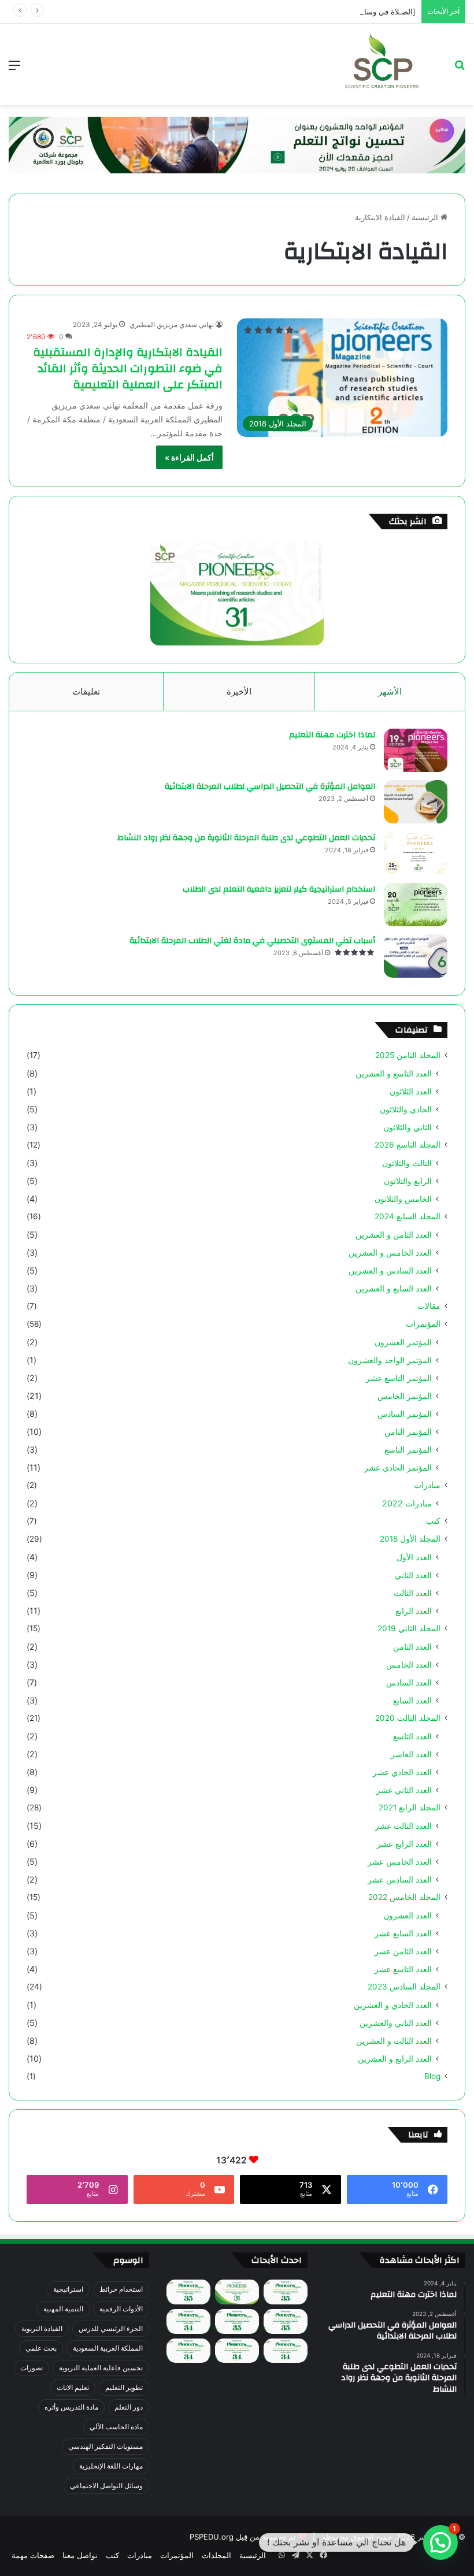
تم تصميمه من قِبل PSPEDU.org (243, 2537)
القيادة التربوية (42, 2328)
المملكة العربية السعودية (108, 2348)
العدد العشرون (408, 1915)
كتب (433, 1521)
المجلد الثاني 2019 (409, 1628)
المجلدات (216, 2555)
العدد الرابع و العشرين (395, 2059)
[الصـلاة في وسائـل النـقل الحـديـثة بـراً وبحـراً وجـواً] (331, 12)
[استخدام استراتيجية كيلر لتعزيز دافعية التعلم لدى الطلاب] (416, 905)
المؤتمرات (423, 1324)
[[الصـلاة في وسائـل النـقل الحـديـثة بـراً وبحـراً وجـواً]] (286, 2321)
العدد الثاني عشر (404, 1790)
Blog (432, 2076)
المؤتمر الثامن (408, 1432)
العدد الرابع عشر (404, 1844)
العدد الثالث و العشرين (394, 2041)
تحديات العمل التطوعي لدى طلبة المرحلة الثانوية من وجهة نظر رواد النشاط (246, 838)
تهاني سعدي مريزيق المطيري (172, 324)
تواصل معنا (80, 2555)
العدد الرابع (414, 1611)
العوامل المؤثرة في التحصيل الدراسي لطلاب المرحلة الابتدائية (270, 786)
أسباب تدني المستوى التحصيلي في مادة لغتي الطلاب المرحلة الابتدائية (252, 941)
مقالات (429, 1306)
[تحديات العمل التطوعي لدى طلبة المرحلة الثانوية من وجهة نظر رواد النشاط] (416, 853)
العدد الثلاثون (411, 1091)
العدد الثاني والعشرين (396, 2023)
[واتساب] (282, 2555)
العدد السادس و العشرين (390, 1270)
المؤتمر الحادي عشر (398, 1467)
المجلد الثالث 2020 (408, 1718)
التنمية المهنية (63, 2309)
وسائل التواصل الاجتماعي (106, 2486)
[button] (440, 2542)
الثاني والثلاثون (408, 1127)
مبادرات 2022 (407, 1503)
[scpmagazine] (382, 64)
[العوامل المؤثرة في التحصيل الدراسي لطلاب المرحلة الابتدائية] (416, 802)
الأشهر (390, 691)
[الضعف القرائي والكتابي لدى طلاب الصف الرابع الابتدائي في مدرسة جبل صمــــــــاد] (286, 2292)
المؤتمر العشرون (403, 1342)
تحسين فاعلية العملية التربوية (101, 2368)
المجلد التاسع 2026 (408, 1145)
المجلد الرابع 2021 (410, 1807)
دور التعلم (129, 2407)
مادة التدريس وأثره (71, 2407)
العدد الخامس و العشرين (390, 1252)
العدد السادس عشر (400, 1879)
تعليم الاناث (73, 2387)
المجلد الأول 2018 (410, 1539)
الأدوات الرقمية (121, 2309)
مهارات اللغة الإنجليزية (111, 2466)
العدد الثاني (413, 1575)
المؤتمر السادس (405, 1414)
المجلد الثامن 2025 (408, 1055)
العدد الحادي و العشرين (393, 2005)
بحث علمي (41, 2348)
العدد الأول (414, 1557)
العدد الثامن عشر (403, 1951)
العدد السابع (412, 1700)
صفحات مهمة (33, 2555)
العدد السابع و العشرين (394, 1288)
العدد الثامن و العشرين (394, 1235)
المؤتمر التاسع (408, 1450)
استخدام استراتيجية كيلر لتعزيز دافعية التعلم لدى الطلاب (279, 889)
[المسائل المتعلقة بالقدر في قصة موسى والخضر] (237, 2321)
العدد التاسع (412, 1736)
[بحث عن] (460, 69)
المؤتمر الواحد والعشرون (390, 1360)
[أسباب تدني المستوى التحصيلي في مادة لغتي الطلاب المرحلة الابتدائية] (416, 956)
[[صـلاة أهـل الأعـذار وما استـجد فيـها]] (188, 2292)
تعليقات (86, 691)
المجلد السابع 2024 (408, 1216)
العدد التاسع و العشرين (394, 1073)
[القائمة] (14, 69)
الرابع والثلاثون (408, 1181)
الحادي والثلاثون (406, 1109)
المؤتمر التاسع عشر (399, 1378)
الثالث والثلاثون (407, 1163)
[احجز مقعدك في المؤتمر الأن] (237, 144)
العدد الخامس (409, 1664)
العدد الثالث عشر (403, 1826)
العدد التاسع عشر (403, 1969)
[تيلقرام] (295, 2555)
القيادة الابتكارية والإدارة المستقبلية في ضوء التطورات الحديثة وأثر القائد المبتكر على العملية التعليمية (128, 368)
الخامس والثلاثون (403, 1199)
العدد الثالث (413, 1593)
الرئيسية (426, 217)
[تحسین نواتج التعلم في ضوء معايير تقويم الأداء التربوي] (237, 2292)
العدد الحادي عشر (402, 1772)
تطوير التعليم (124, 2387)
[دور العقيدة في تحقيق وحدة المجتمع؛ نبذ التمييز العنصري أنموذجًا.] (188, 2351)
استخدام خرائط (121, 2289)
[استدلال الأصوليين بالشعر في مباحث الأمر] (237, 2351)
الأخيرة (239, 691)
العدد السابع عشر (403, 1933)
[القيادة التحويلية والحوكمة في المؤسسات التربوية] (188, 2321)
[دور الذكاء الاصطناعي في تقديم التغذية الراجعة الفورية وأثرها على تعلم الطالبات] (286, 2351)
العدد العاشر (411, 1754)
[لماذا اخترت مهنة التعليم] (416, 750)
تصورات (32, 2368)
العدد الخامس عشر (400, 1862)
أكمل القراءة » (189, 457)
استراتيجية (68, 2289)
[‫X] (309, 2555)
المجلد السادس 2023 (404, 1987)
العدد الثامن (412, 1647)
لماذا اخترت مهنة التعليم (332, 735)
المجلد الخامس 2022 (404, 1897)
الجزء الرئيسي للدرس (111, 2328)
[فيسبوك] (323, 2555)
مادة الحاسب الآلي (116, 2427)
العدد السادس (409, 1682)
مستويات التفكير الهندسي (105, 2446)
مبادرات (427, 1485)
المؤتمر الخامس (405, 1396)
